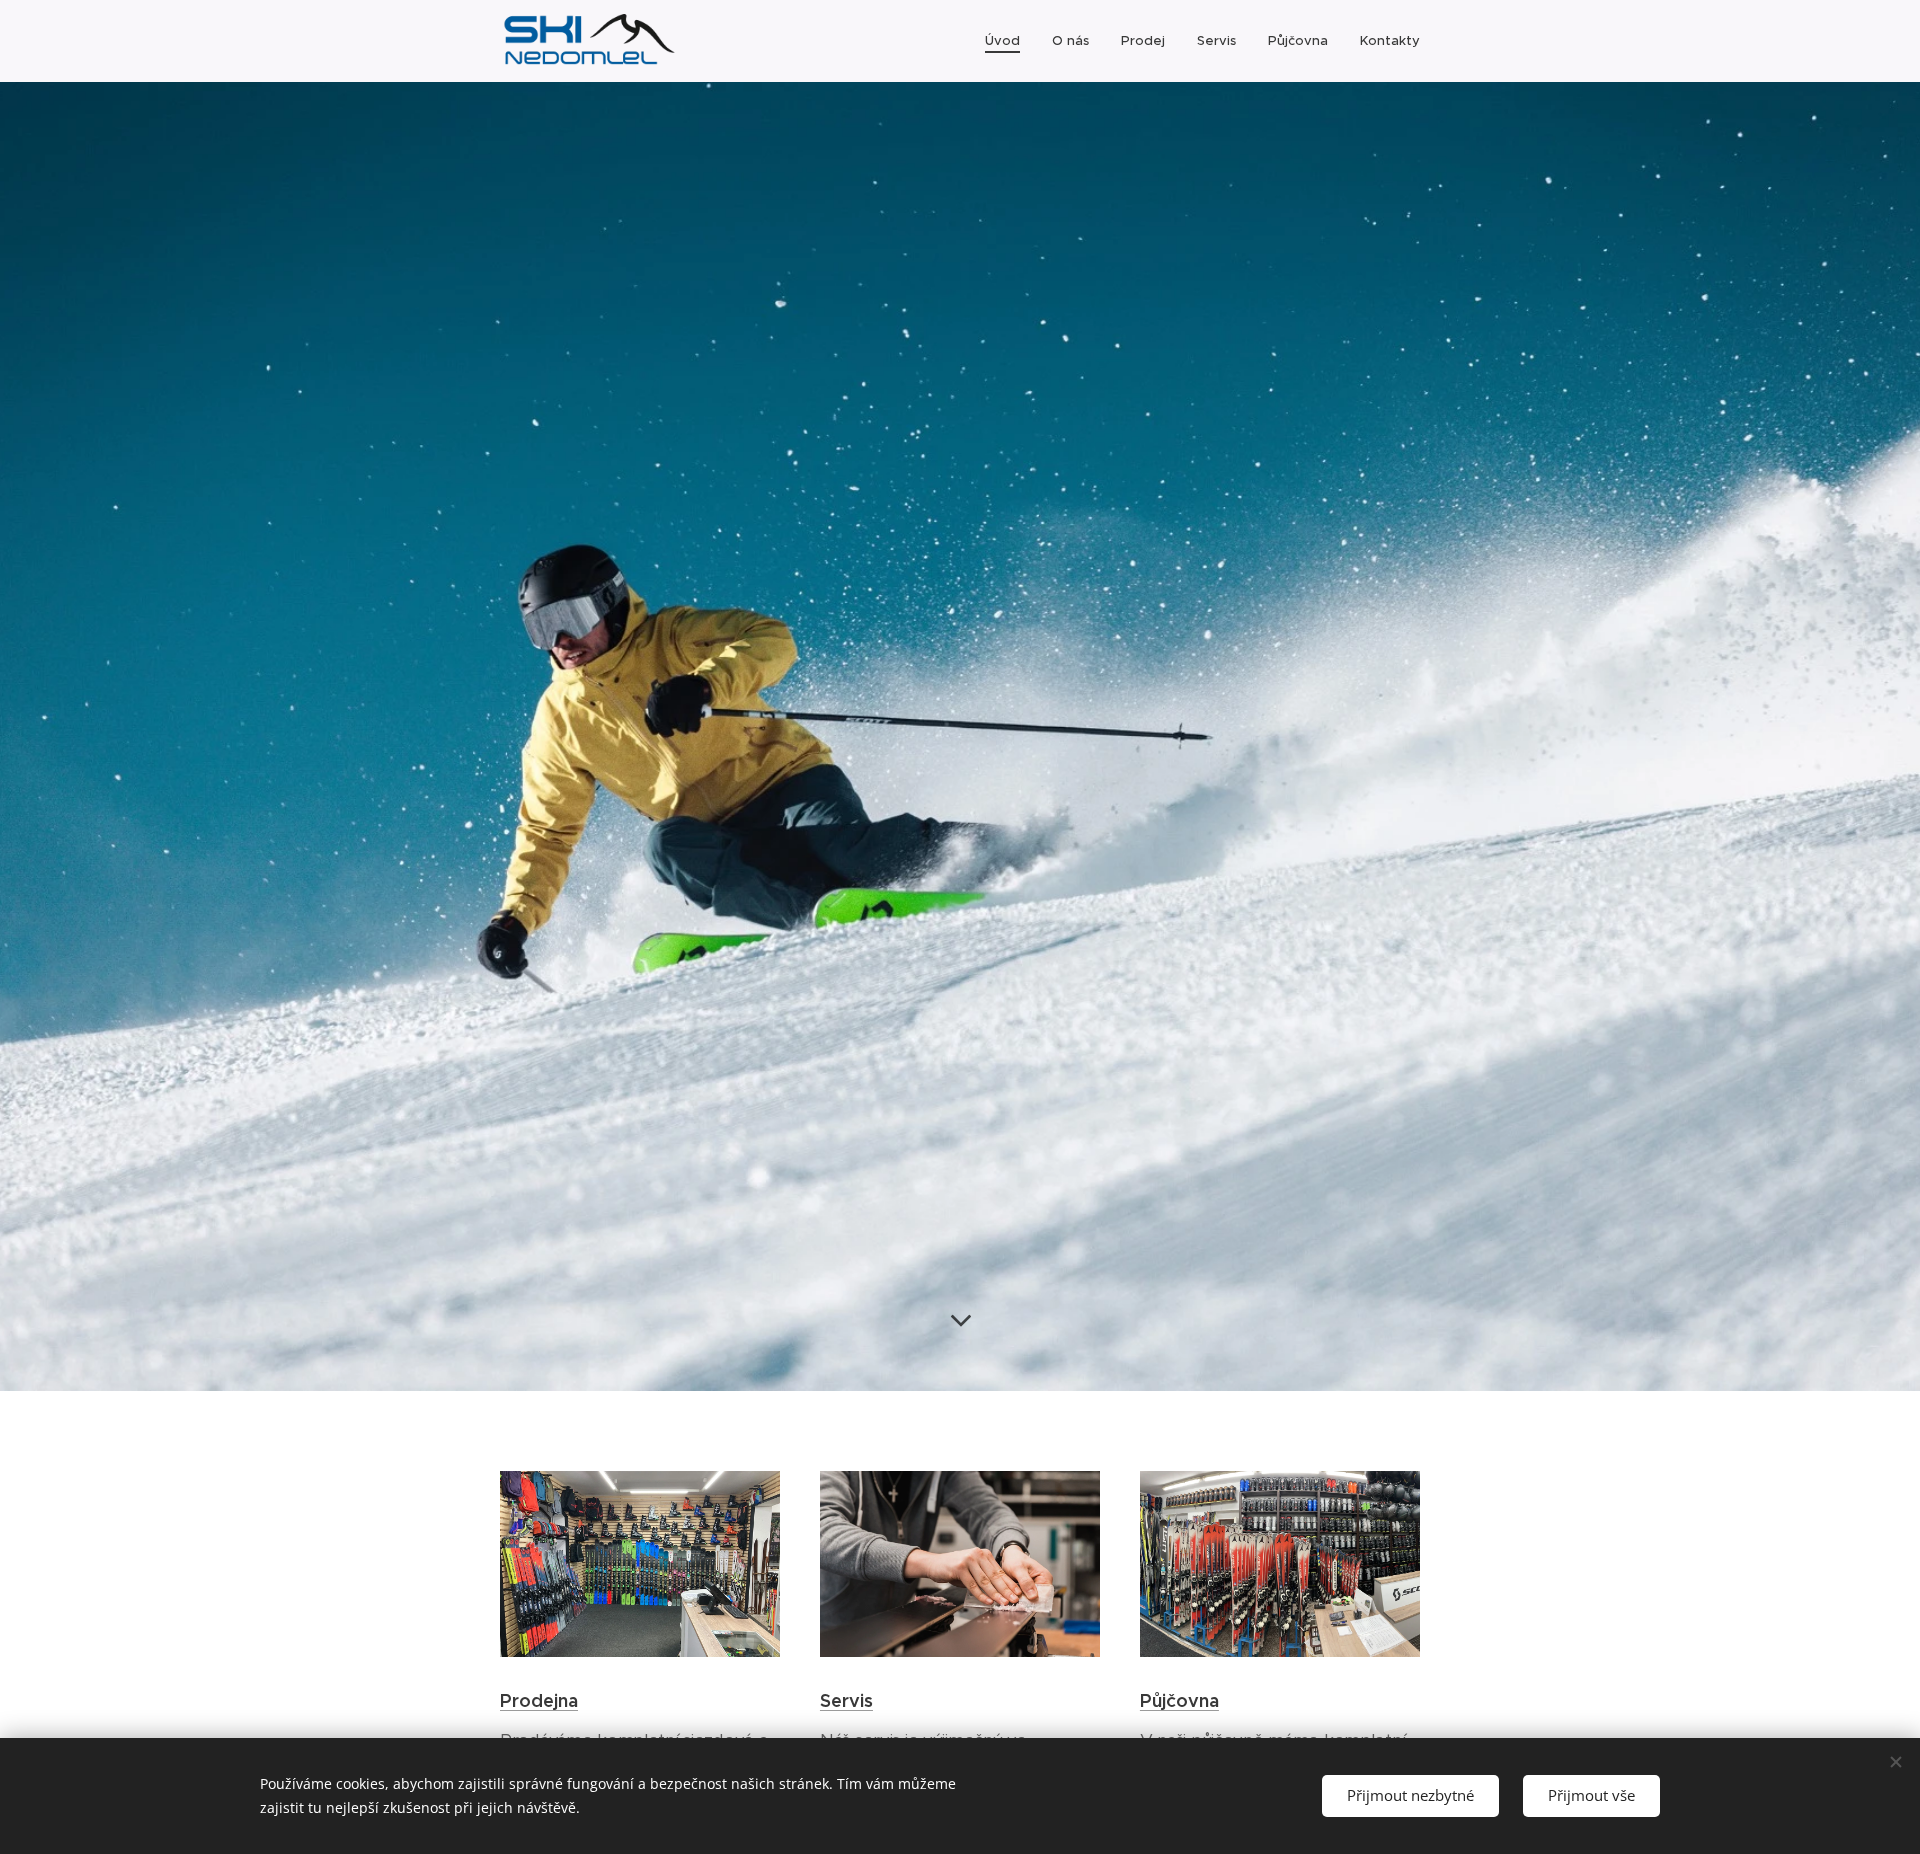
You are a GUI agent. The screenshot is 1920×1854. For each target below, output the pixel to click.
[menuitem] (1008, 41)
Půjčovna (1179, 1700)
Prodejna (539, 1700)
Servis (846, 1700)
